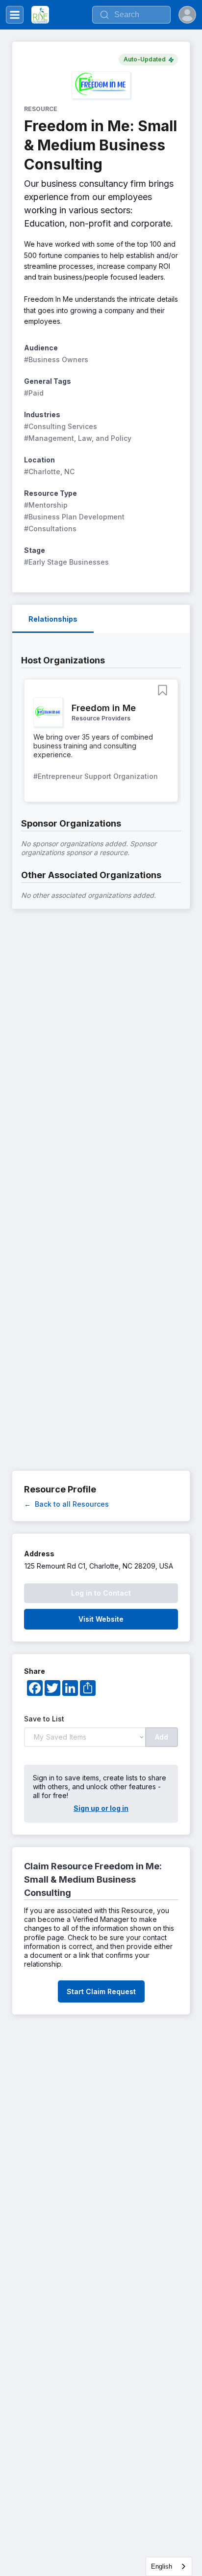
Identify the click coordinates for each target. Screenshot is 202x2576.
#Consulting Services (61, 426)
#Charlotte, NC (49, 472)
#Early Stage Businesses (66, 562)
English (162, 2566)
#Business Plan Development (74, 517)
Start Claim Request (101, 1991)
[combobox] (169, 2566)
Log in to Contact (101, 1593)
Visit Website (101, 1619)
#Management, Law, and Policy (78, 438)
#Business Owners (56, 359)
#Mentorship (46, 505)
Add (162, 1737)
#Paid (34, 393)
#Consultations (50, 529)
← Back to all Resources (66, 1504)
